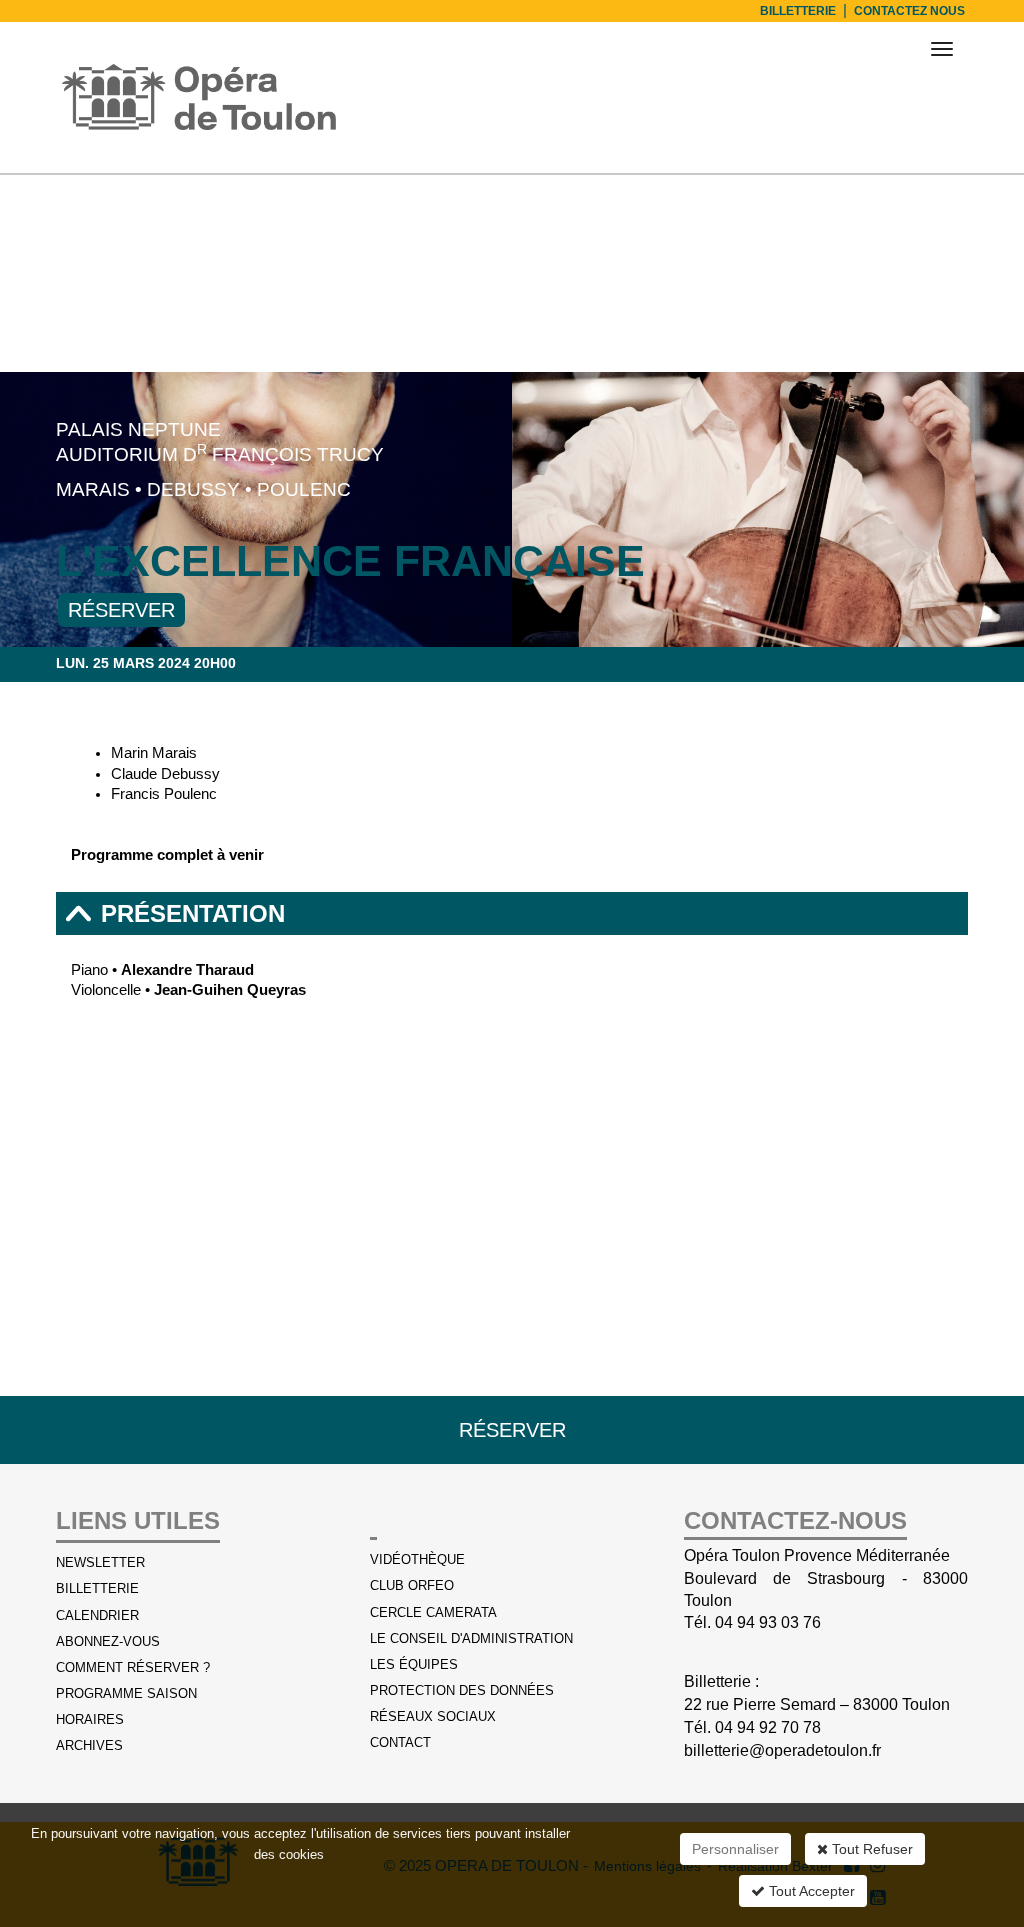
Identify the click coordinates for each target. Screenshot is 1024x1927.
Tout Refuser (870, 1849)
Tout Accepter (810, 1891)
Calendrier (920, 663)
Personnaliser (735, 1849)
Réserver (121, 610)
